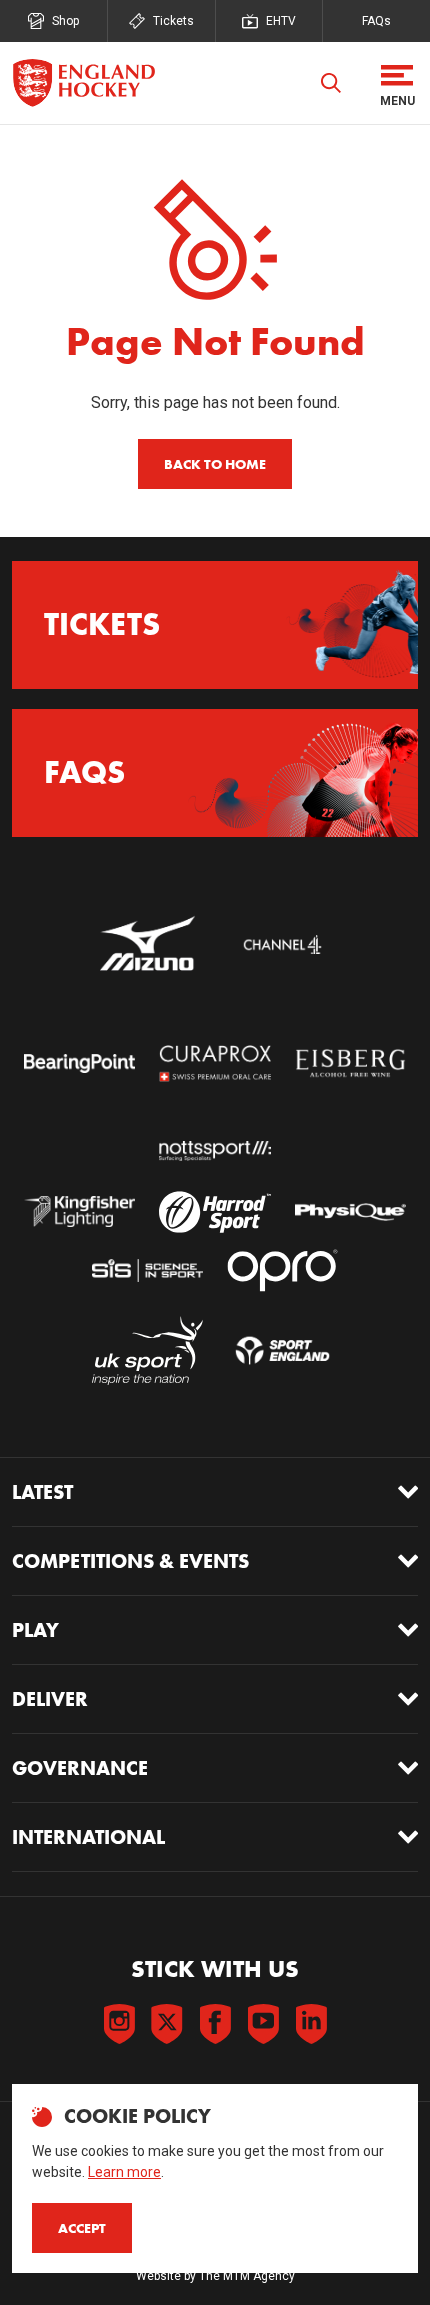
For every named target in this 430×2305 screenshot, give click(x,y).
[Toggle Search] (331, 83)
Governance (80, 1768)
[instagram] (119, 2024)
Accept (82, 2228)
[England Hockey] (83, 83)
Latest (42, 1492)
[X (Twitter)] (167, 2024)
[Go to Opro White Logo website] (282, 1271)
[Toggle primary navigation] (397, 83)
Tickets (173, 21)
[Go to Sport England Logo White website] (282, 1350)
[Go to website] (147, 944)
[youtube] (263, 2024)
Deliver (50, 1699)
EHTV (281, 21)
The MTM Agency (247, 2276)
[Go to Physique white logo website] (350, 1211)
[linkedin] (311, 2024)
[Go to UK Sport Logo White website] (147, 1350)
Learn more (124, 2172)
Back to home (215, 464)
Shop (65, 21)
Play (35, 1630)
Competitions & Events (130, 1561)
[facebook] (215, 2024)
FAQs (376, 21)
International (88, 1837)
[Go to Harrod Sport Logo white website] (214, 1211)
